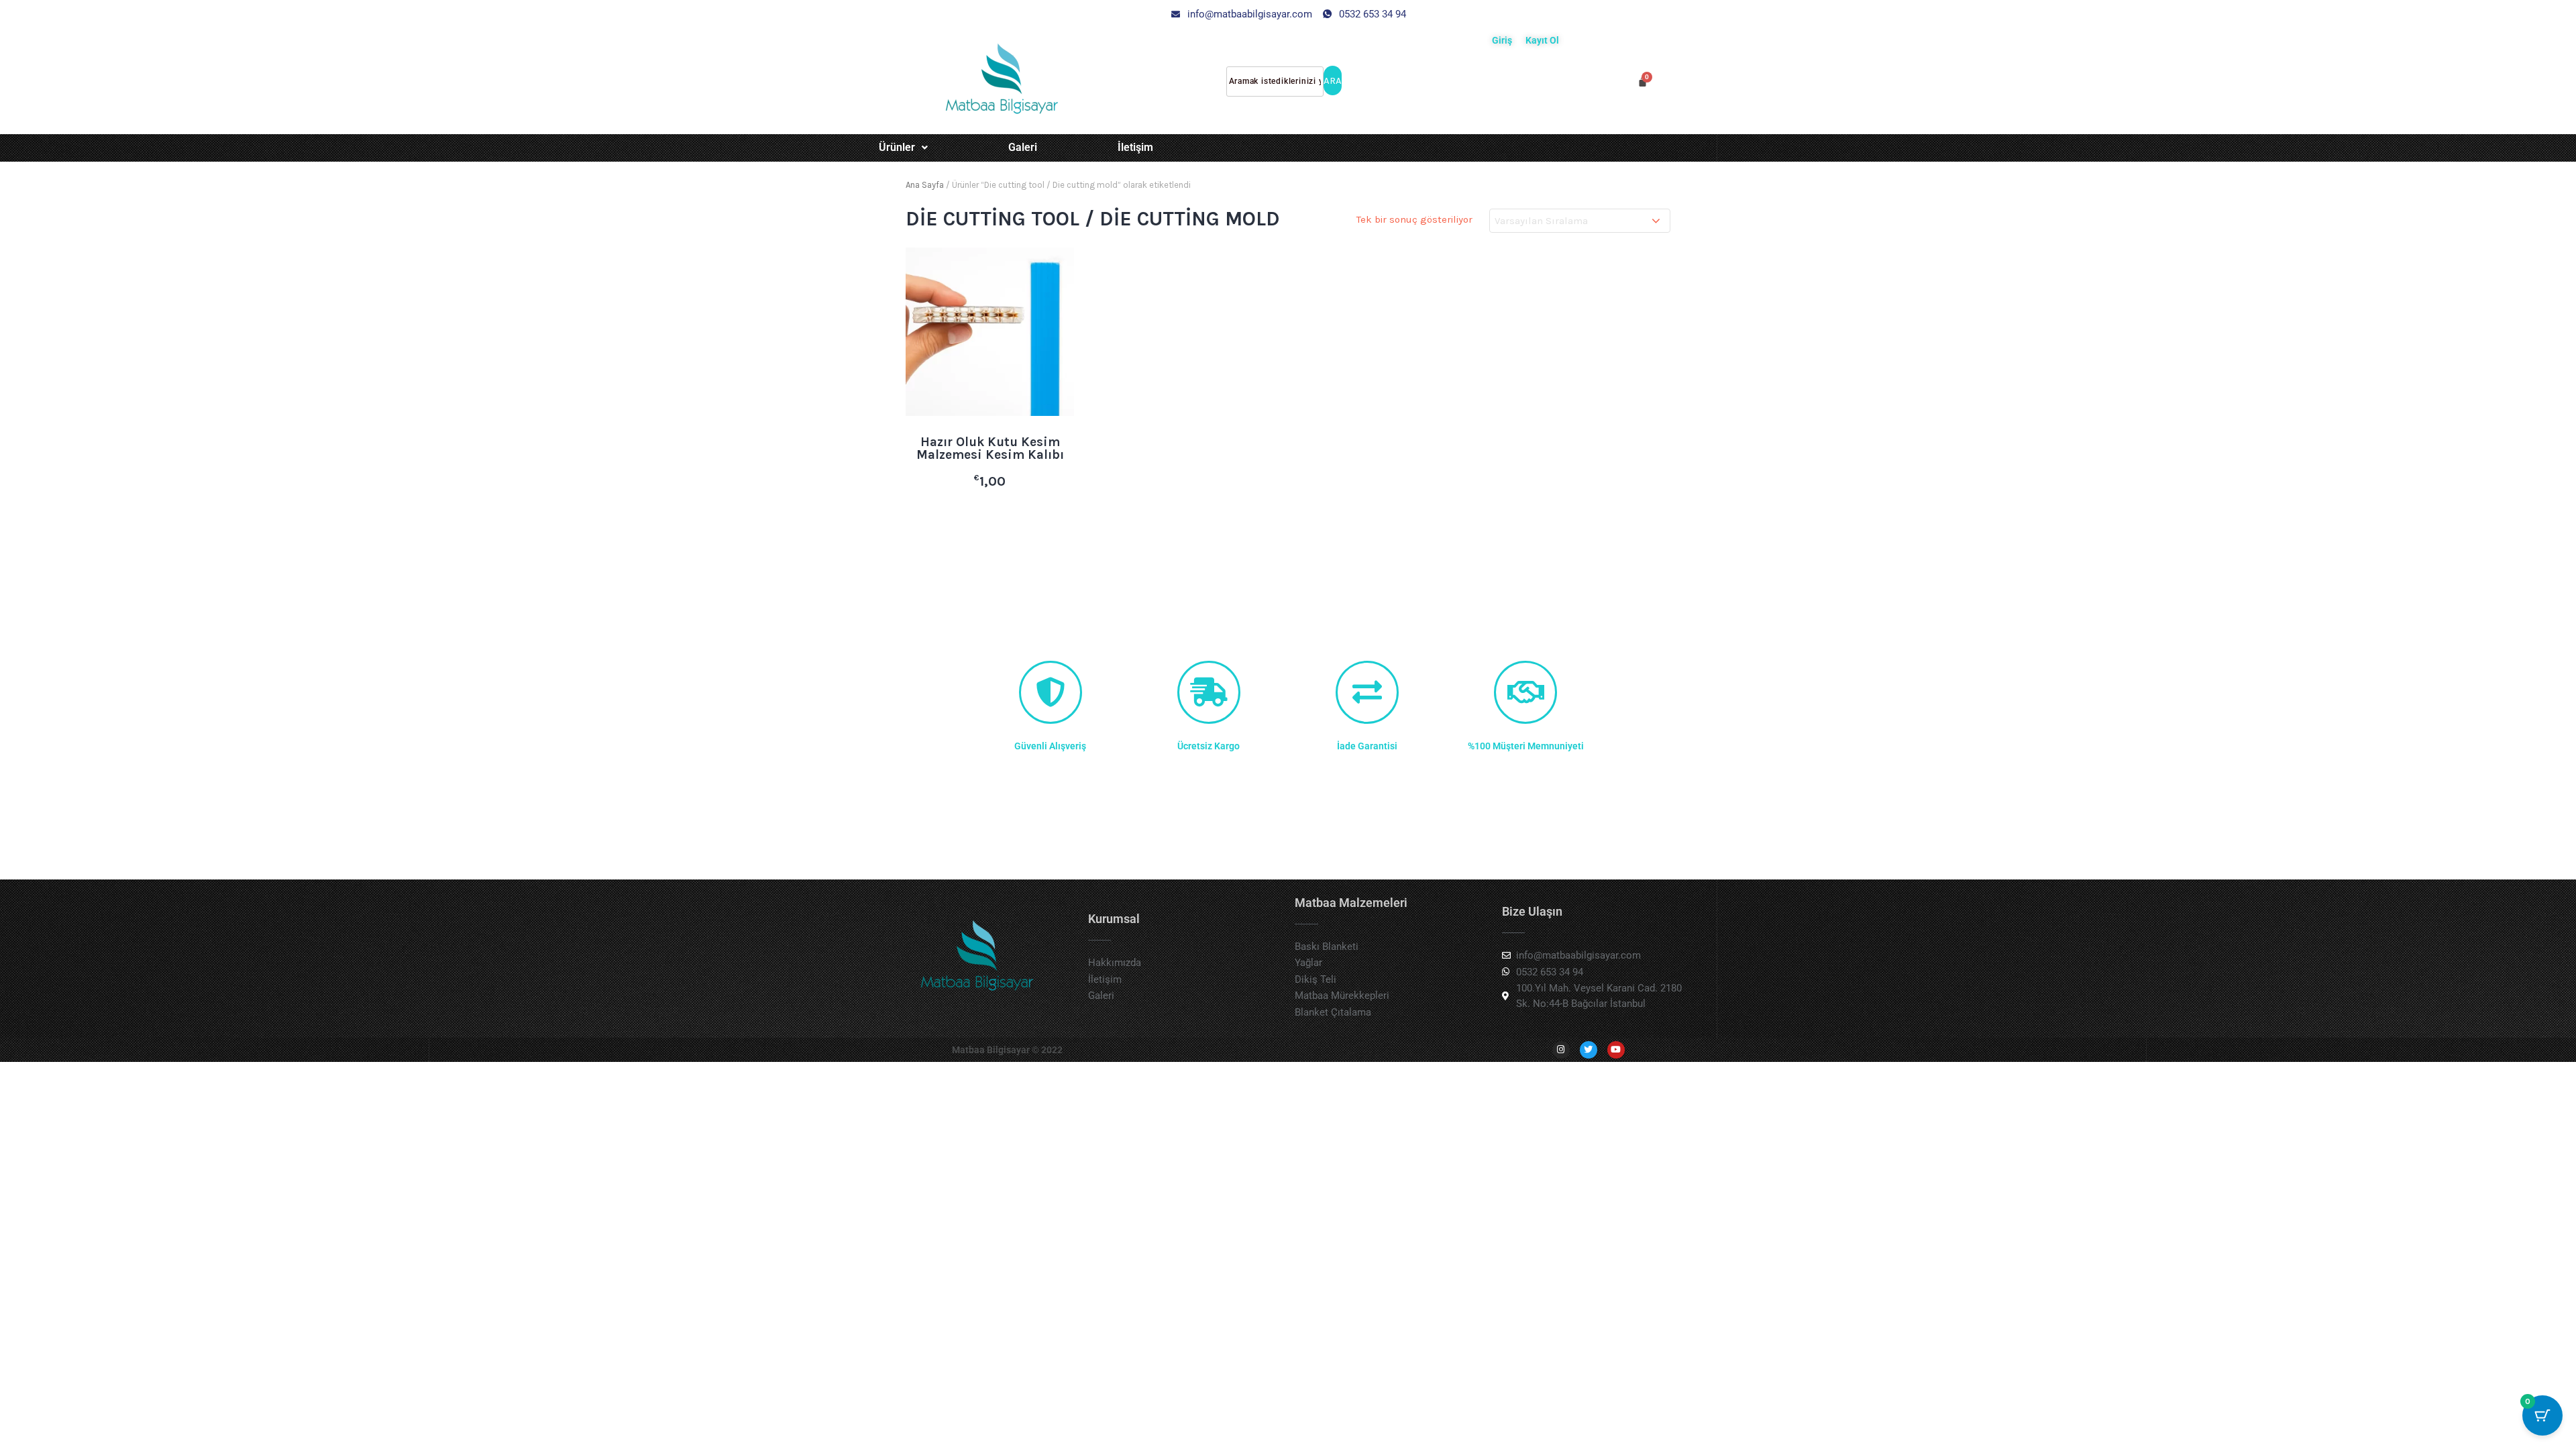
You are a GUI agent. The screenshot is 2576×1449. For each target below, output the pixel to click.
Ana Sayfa (925, 185)
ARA (1333, 80)
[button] (903, 148)
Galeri (1023, 147)
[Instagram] (1561, 1050)
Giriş (1502, 40)
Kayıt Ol (1542, 40)
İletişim (1135, 147)
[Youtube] (1616, 1050)
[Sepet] (1643, 82)
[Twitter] (1589, 1050)
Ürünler (897, 147)
